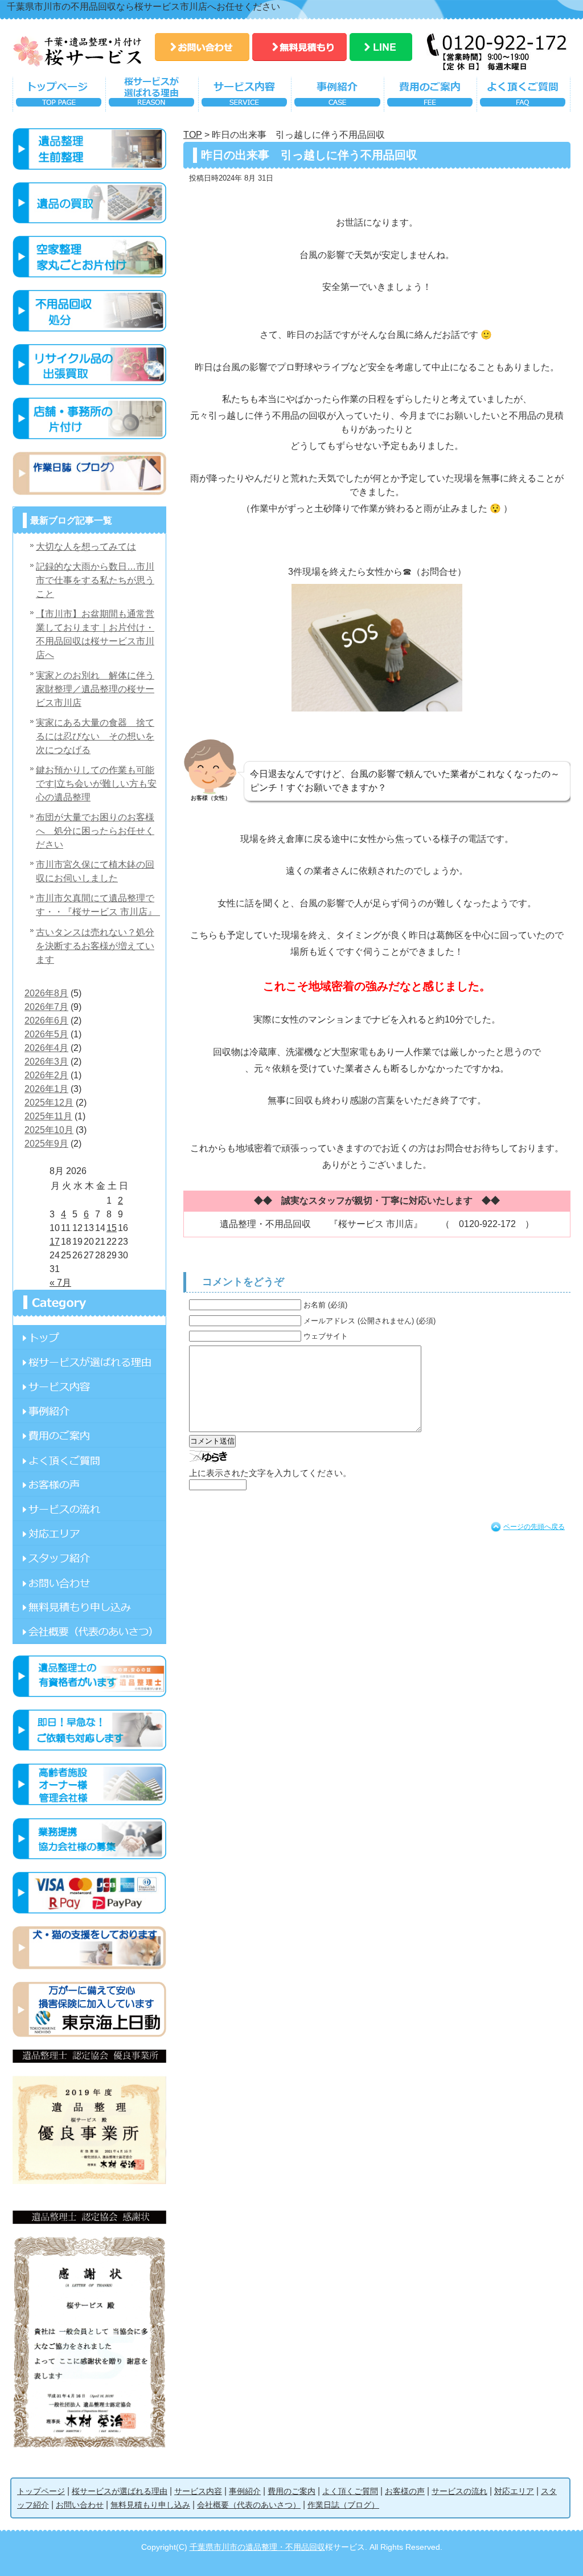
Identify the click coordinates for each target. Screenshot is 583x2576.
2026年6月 (46, 1021)
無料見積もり (299, 47)
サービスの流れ (89, 1509)
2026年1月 (46, 1089)
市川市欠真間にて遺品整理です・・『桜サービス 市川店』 (98, 905)
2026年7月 (46, 1007)
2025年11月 (48, 1116)
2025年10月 (49, 1130)
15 (112, 1228)
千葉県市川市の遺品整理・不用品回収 (257, 2547)
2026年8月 (46, 993)
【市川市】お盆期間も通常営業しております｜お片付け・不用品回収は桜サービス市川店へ (95, 634)
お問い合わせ (202, 47)
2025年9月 (46, 1144)
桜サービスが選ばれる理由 (152, 97)
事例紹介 (337, 97)
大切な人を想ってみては (86, 547)
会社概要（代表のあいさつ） (249, 2505)
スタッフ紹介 (89, 1558)
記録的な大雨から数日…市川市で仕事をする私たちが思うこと (95, 580)
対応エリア (89, 1533)
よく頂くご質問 (524, 97)
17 (55, 1242)
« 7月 (60, 1283)
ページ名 (89, 1337)
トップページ (59, 97)
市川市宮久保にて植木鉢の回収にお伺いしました (95, 871)
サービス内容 (245, 97)
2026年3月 (46, 1062)
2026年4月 (46, 1048)
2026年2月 (46, 1075)
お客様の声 (89, 1484)
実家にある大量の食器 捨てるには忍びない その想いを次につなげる (95, 736)
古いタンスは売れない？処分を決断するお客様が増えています (95, 946)
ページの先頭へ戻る (534, 1527)
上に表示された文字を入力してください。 (270, 1473)
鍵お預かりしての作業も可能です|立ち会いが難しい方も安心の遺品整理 (96, 784)
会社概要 (89, 1631)
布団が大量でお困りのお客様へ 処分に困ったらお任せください (95, 831)
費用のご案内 (430, 97)
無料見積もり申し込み (89, 1607)
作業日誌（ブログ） (343, 2505)
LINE (381, 47)
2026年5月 (46, 1034)
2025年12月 (49, 1103)
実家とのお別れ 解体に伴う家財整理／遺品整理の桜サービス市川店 (95, 689)
